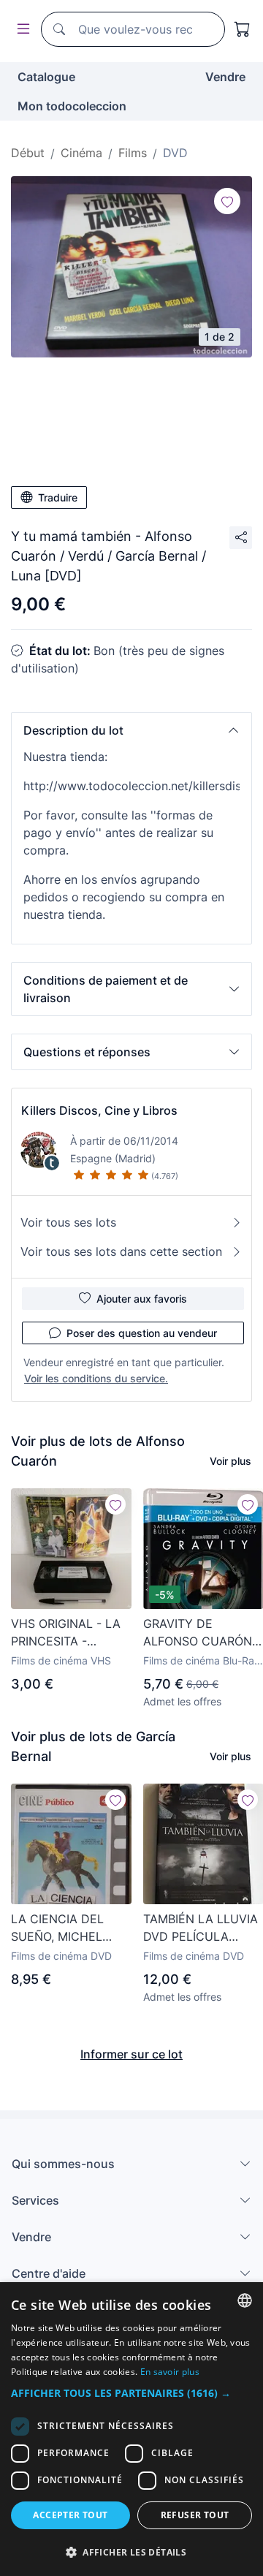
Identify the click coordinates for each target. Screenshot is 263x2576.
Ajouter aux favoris (142, 1299)
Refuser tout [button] (195, 2515)
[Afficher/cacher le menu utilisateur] (20, 30)
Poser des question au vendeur (142, 1333)
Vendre (225, 77)
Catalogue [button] (46, 77)
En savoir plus (170, 2372)
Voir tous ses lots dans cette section (121, 1251)
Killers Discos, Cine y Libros (99, 1110)
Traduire (58, 497)
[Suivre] (227, 201)
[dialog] (131, 2429)
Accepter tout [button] (70, 2515)
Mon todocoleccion (72, 106)
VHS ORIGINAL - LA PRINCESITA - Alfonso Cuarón (66, 1633)
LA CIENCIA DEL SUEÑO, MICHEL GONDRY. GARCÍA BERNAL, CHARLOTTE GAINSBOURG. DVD (65, 1928)
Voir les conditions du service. (96, 1378)
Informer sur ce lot (131, 2054)
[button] (131, 730)
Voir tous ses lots (68, 1222)
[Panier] (243, 29)
